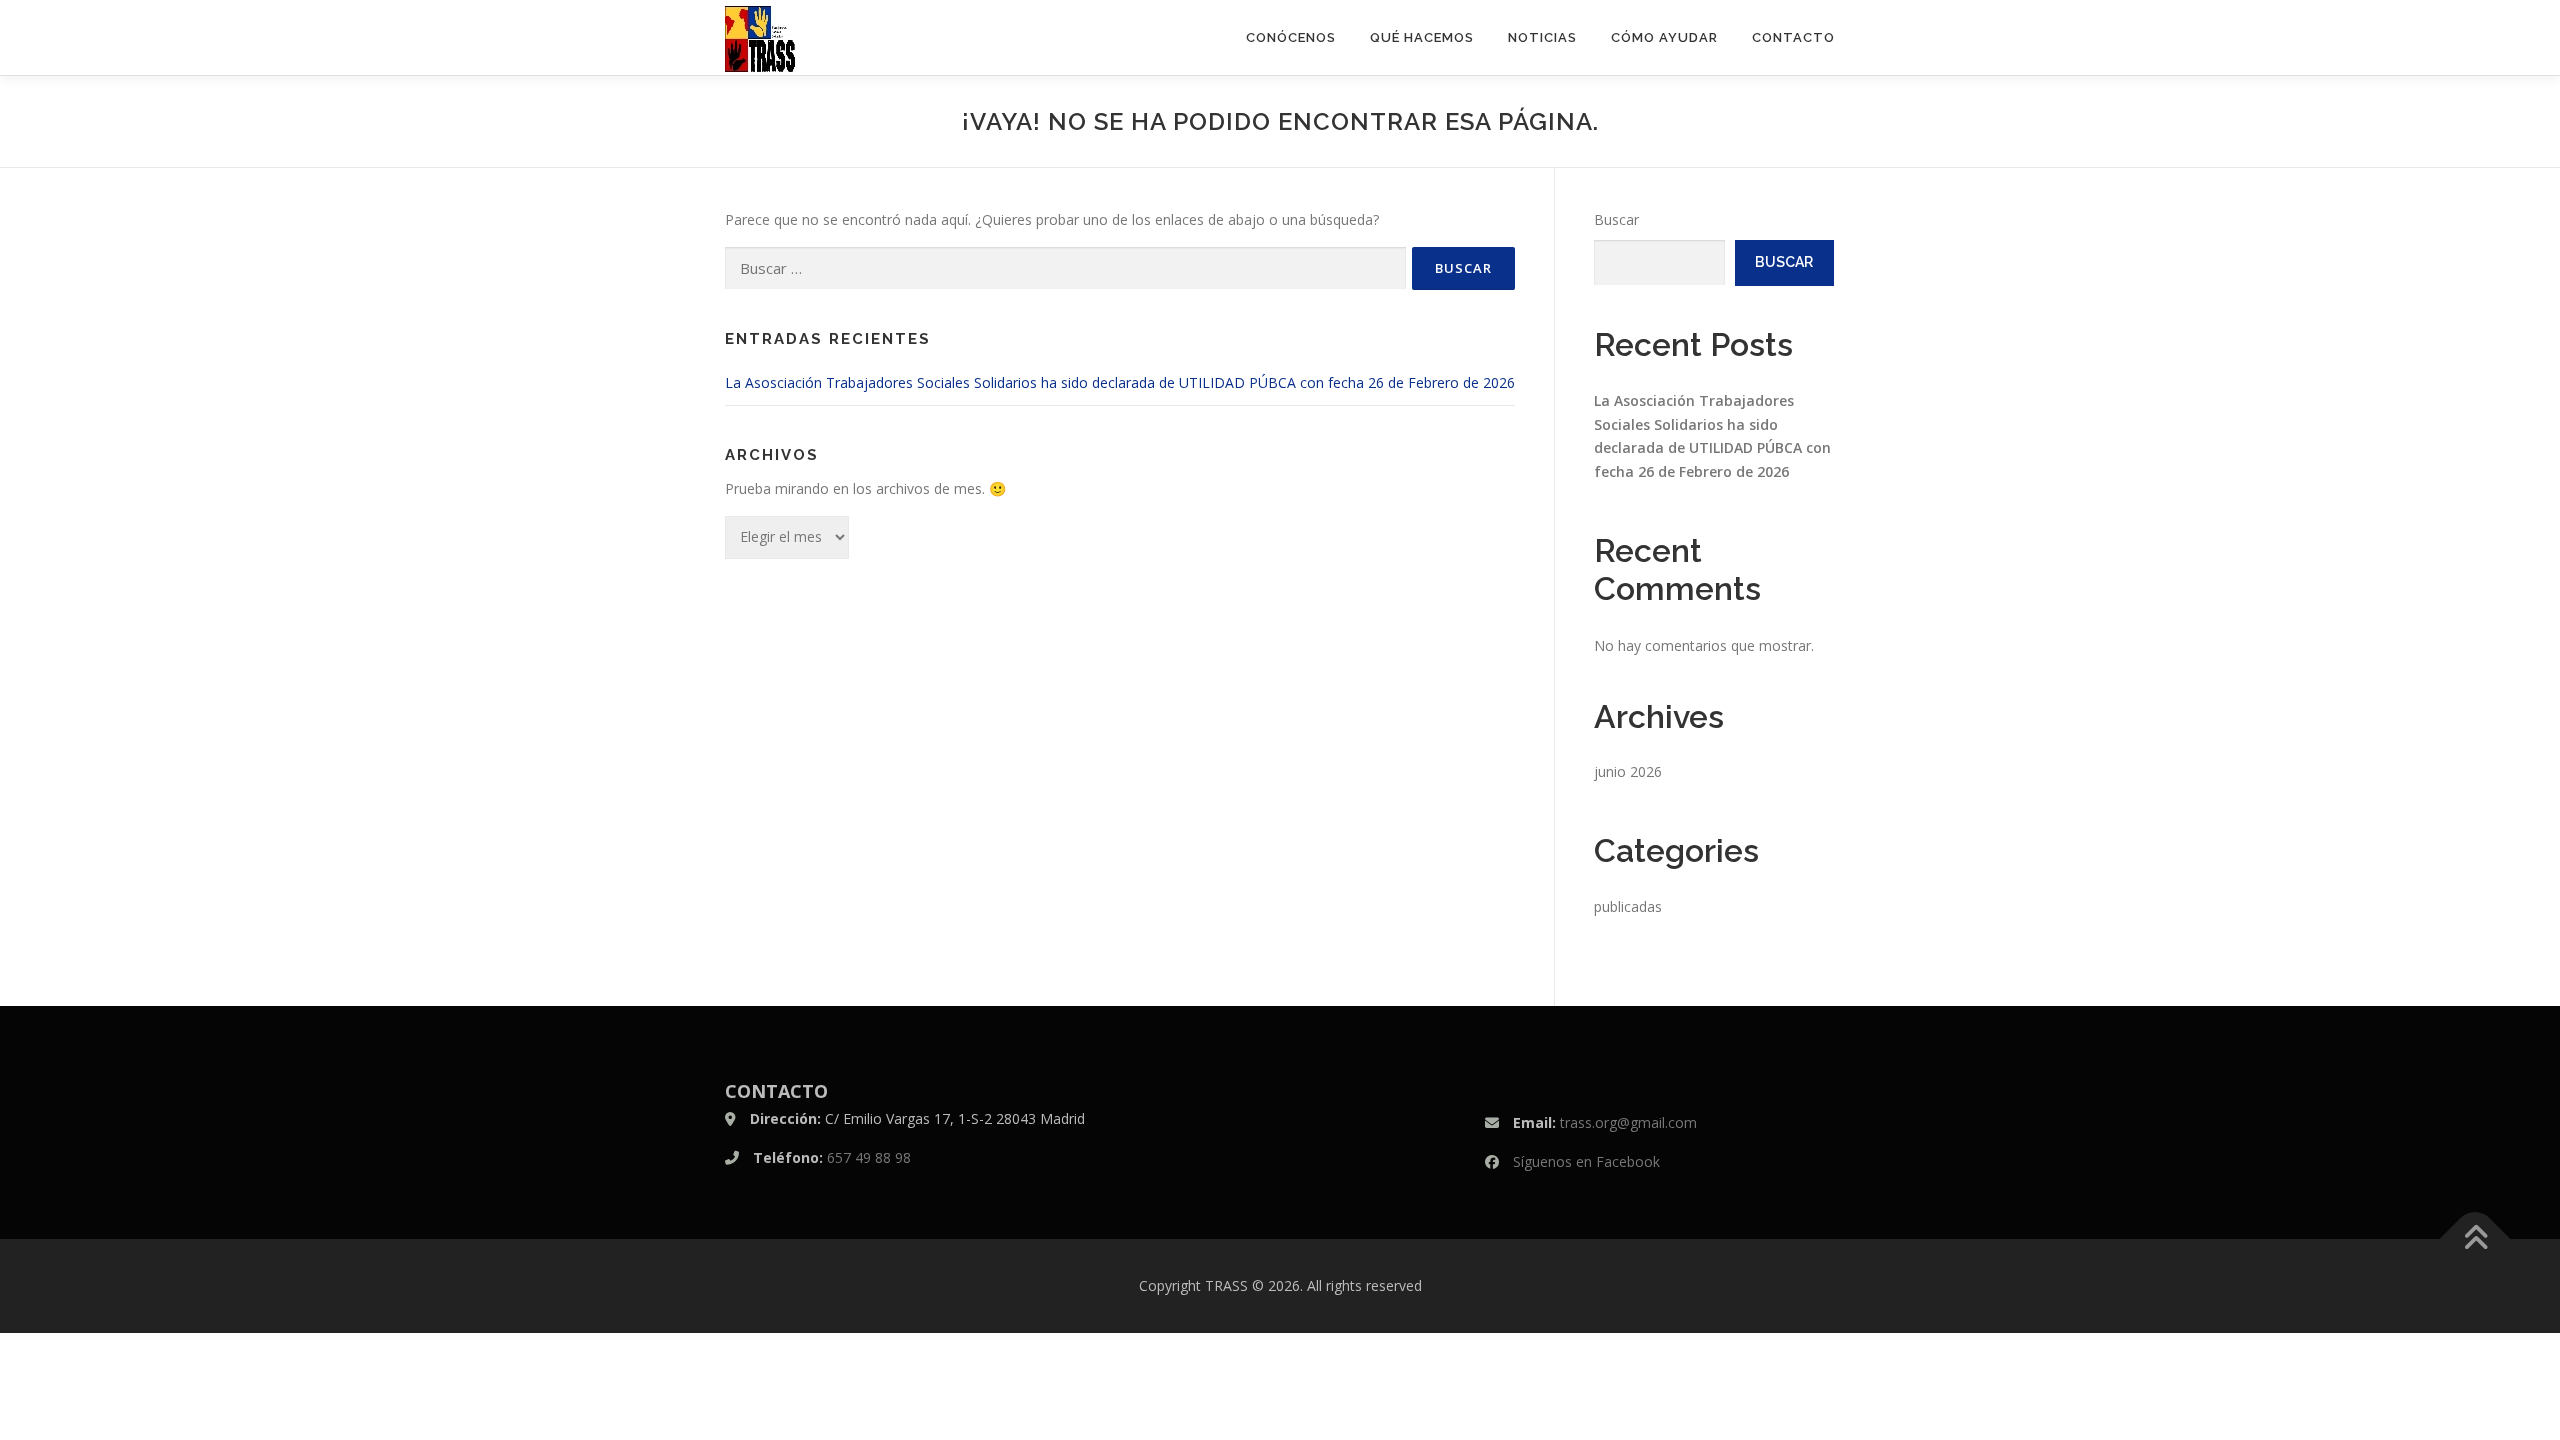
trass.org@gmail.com (1628, 1122)
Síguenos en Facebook (1586, 1161)
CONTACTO (1793, 37)
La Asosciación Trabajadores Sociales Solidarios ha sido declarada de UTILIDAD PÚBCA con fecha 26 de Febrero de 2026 (1120, 382)
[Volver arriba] (2475, 1239)
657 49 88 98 (869, 1157)
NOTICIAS (1542, 37)
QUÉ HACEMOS (1422, 37)
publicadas (1628, 906)
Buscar (1616, 219)
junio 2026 (1628, 771)
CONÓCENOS (1291, 37)
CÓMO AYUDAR (1664, 37)
